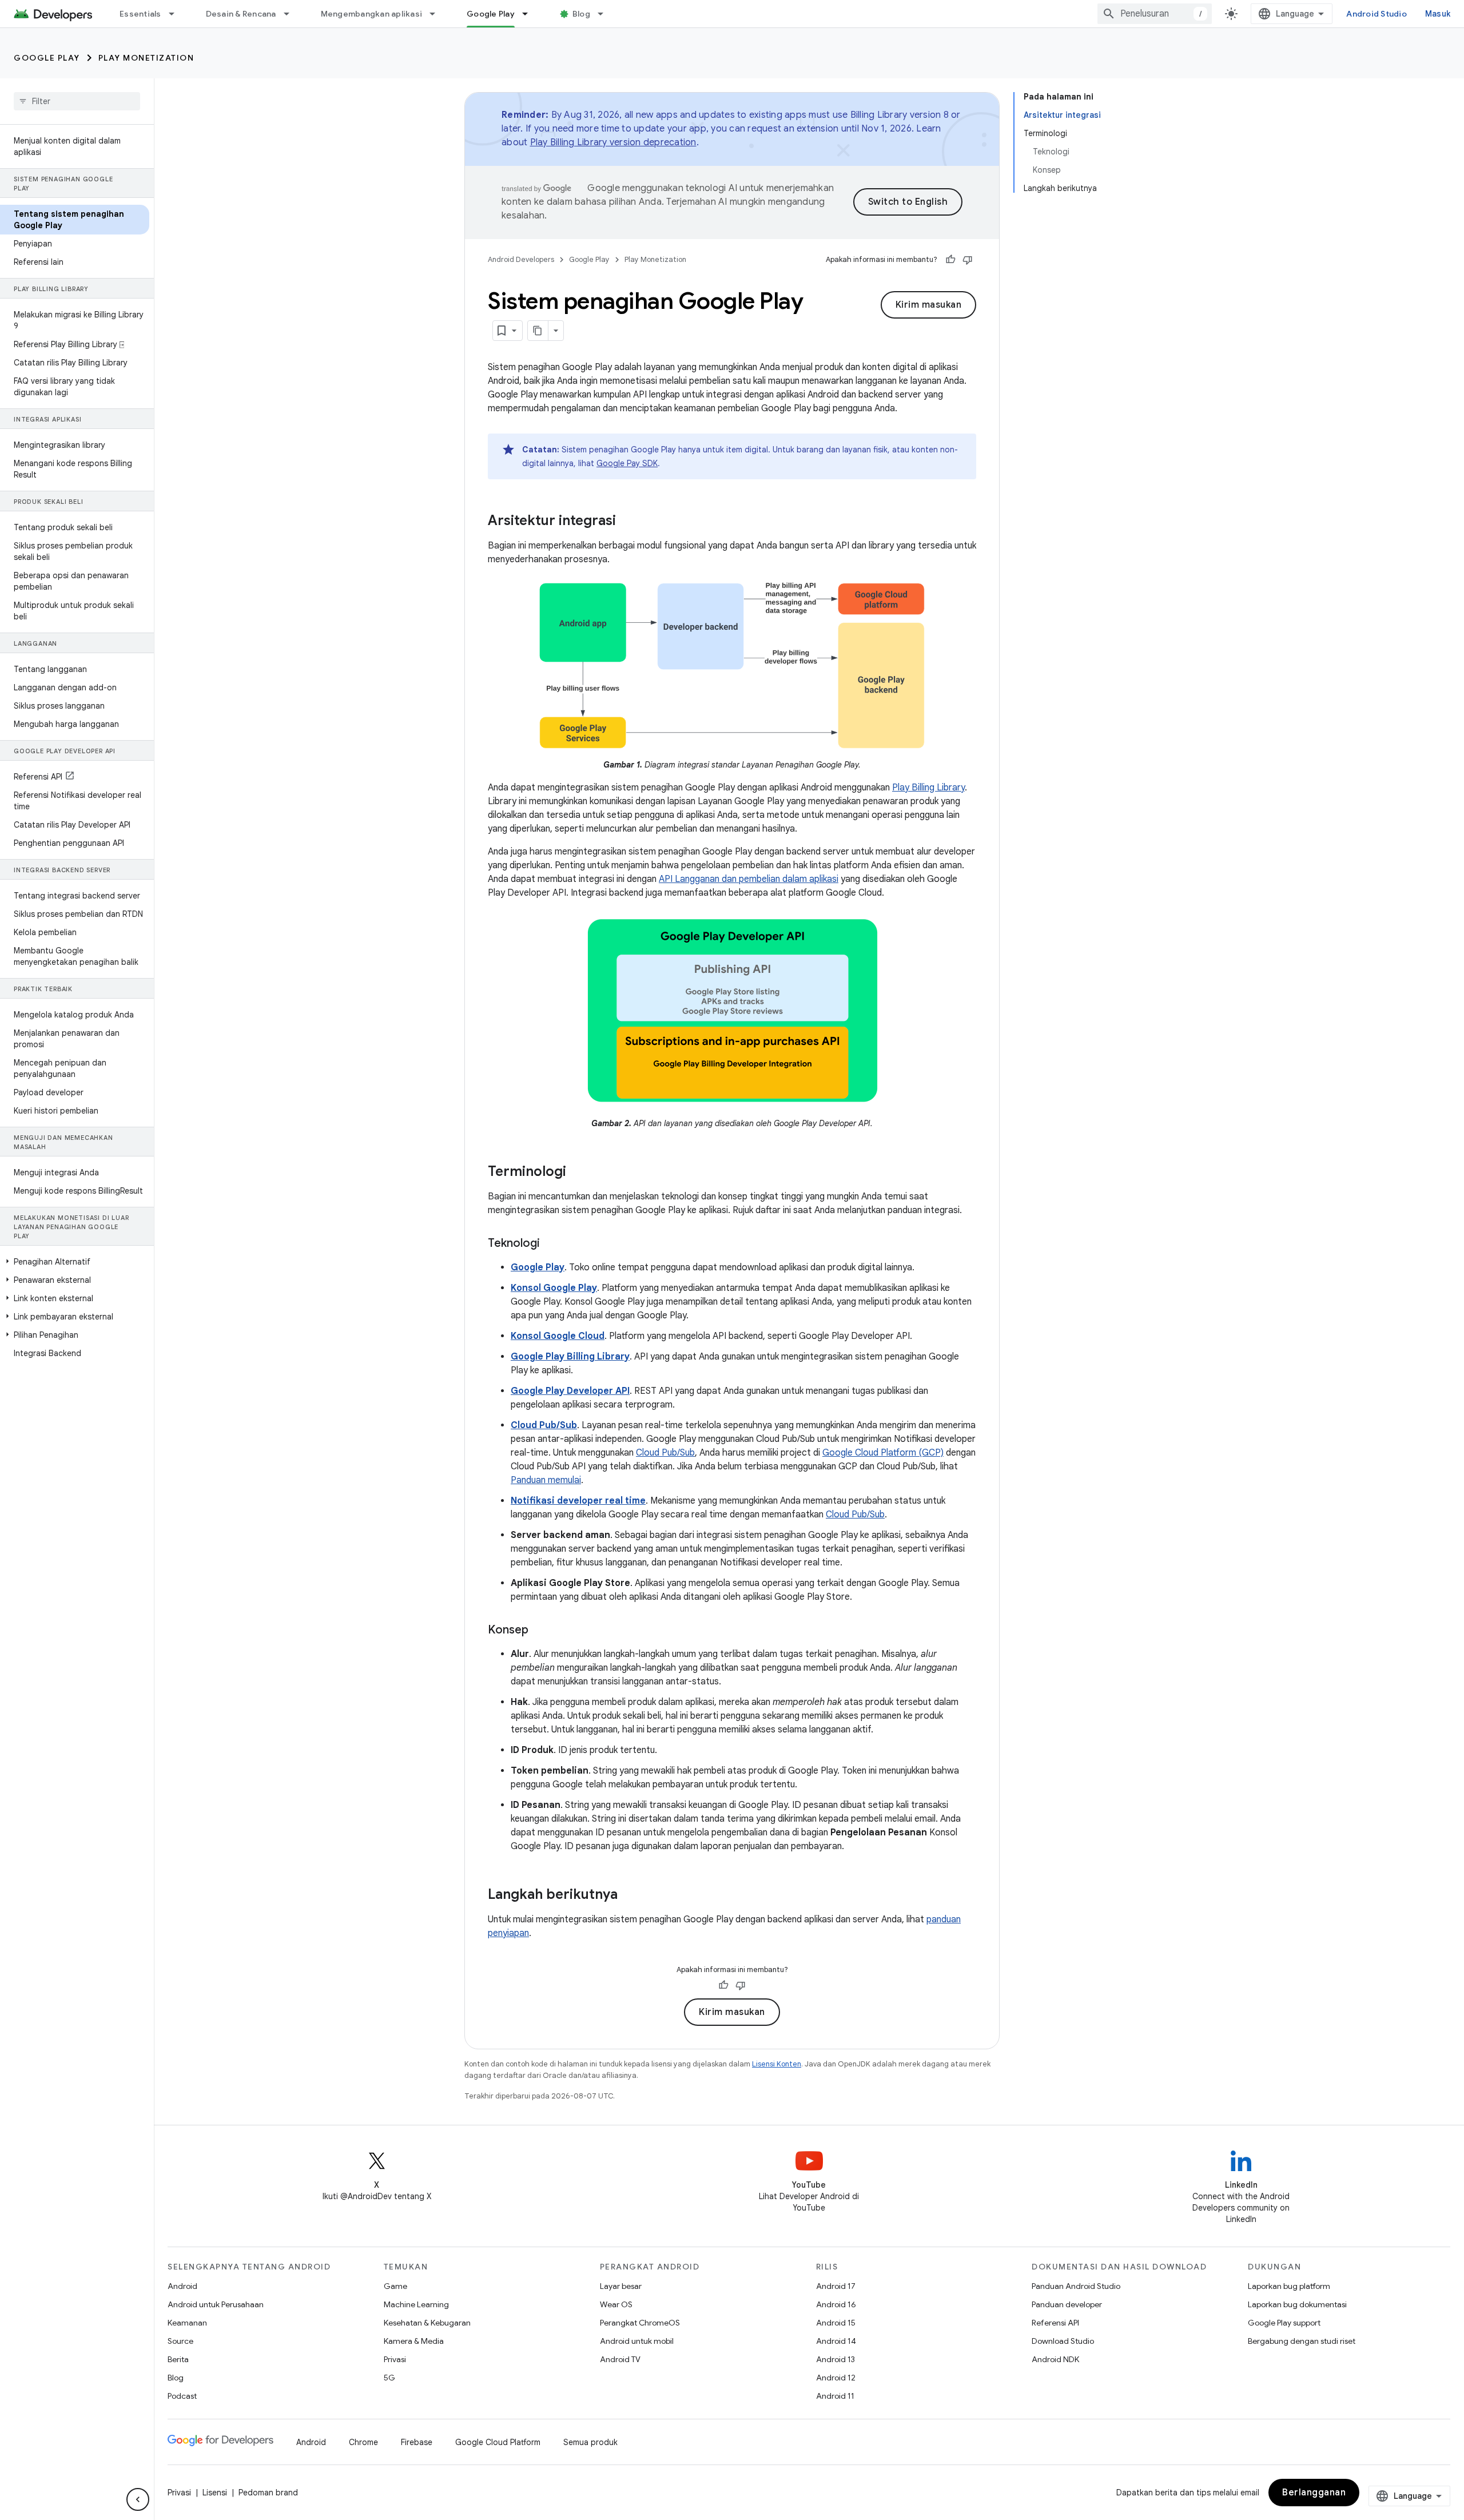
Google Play (491, 14)
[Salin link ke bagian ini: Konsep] (540, 1631)
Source (180, 2341)
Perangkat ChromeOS (640, 2323)
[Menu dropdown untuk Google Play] (530, 14)
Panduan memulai (546, 1480)
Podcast (182, 2396)
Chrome (363, 2442)
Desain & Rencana (241, 14)
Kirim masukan (929, 305)
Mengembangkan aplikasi (372, 14)
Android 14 (836, 2341)
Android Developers (521, 259)
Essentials (140, 14)
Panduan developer (1067, 2304)
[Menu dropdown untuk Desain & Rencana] (292, 14)
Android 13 (836, 2359)
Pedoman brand (268, 2493)
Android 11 (835, 2396)
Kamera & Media (414, 2341)
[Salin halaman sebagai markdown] (538, 331)
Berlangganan (1314, 2493)
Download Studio (1063, 2341)
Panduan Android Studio (1076, 2286)
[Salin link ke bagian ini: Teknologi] (551, 1244)
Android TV (620, 2359)
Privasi (395, 2359)
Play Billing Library (928, 788)
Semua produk (590, 2442)
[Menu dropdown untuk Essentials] (177, 14)
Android (182, 2286)
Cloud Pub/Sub (665, 1453)
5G (389, 2378)
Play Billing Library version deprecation (613, 142)
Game (395, 2286)
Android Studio (1377, 14)
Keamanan (187, 2323)
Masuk (1438, 14)
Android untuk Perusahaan (216, 2304)
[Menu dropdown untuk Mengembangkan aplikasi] (437, 14)
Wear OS (616, 2304)
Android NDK (1055, 2359)
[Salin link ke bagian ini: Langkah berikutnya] (629, 1895)
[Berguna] (950, 260)
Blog (581, 14)
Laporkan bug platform (1289, 2286)
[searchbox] (77, 101)
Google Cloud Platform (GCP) (883, 1453)
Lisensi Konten (777, 2064)
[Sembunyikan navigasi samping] (138, 2499)
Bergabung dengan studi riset (1302, 2341)
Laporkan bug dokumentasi (1297, 2304)
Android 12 (836, 2378)
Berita (178, 2359)
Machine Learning (416, 2304)
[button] (75, 1262)
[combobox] (1155, 14)
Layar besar (621, 2286)
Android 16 (836, 2304)
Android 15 (836, 2323)
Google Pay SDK (627, 463)
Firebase (417, 2442)
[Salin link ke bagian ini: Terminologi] (578, 1172)
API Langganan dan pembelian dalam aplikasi (749, 879)
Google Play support (1284, 2323)
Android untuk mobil (637, 2341)
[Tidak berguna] (968, 260)
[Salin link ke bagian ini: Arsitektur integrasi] (627, 522)
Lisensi (215, 2493)
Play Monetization (146, 58)
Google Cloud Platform (498, 2442)
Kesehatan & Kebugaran (427, 2323)
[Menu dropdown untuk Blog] (606, 14)
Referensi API (1055, 2323)
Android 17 (836, 2286)
